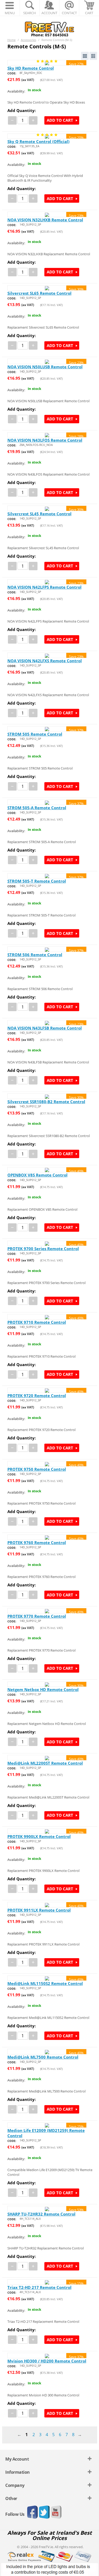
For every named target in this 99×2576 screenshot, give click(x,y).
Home (11, 40)
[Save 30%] (47, 288)
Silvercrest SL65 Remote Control (39, 293)
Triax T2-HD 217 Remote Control (39, 2287)
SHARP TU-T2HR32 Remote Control (41, 2214)
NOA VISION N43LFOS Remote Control (45, 440)
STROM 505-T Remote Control (37, 881)
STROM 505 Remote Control (35, 734)
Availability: (16, 91)
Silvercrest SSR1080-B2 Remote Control (46, 1102)
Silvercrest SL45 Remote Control (39, 514)
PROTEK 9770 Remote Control (37, 1616)
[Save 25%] (47, 2125)
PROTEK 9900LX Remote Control (39, 1836)
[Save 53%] (47, 2208)
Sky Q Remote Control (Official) (38, 141)
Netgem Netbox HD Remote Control (43, 1689)
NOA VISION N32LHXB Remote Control (45, 220)
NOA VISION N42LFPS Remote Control (44, 587)
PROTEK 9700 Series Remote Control (43, 1249)
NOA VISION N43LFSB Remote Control (45, 1028)
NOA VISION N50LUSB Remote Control (45, 367)
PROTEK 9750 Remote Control (37, 1469)
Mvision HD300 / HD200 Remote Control (47, 2361)
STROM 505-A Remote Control (37, 808)
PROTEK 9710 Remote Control (37, 1322)
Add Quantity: (22, 110)
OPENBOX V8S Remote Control (37, 1175)
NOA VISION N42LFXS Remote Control (45, 661)
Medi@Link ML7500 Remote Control (43, 2057)
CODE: (12, 73)
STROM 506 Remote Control (35, 955)
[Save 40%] (47, 1170)
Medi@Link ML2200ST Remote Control (45, 1763)
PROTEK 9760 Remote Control (37, 1542)
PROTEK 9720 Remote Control (37, 1396)
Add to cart (60, 120)
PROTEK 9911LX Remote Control (39, 1910)
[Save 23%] (47, 214)
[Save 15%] (47, 2282)
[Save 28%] (47, 435)
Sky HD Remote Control (31, 68)
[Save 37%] (47, 729)
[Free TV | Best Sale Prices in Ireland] (50, 27)
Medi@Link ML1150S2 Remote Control (45, 1983)
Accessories (29, 40)
